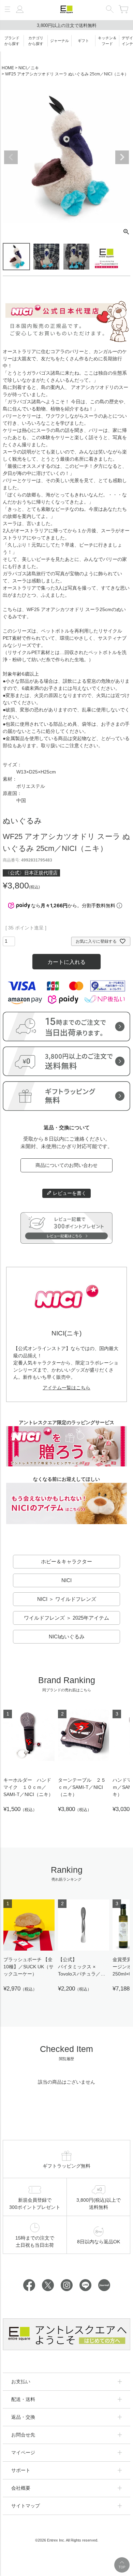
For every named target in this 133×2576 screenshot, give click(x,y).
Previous (11, 157)
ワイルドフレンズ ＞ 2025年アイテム (66, 1618)
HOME (8, 68)
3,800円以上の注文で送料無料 (67, 25)
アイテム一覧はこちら (66, 1388)
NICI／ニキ (29, 68)
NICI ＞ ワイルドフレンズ (67, 1599)
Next (122, 157)
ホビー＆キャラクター (66, 1561)
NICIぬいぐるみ (67, 1637)
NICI (66, 1580)
